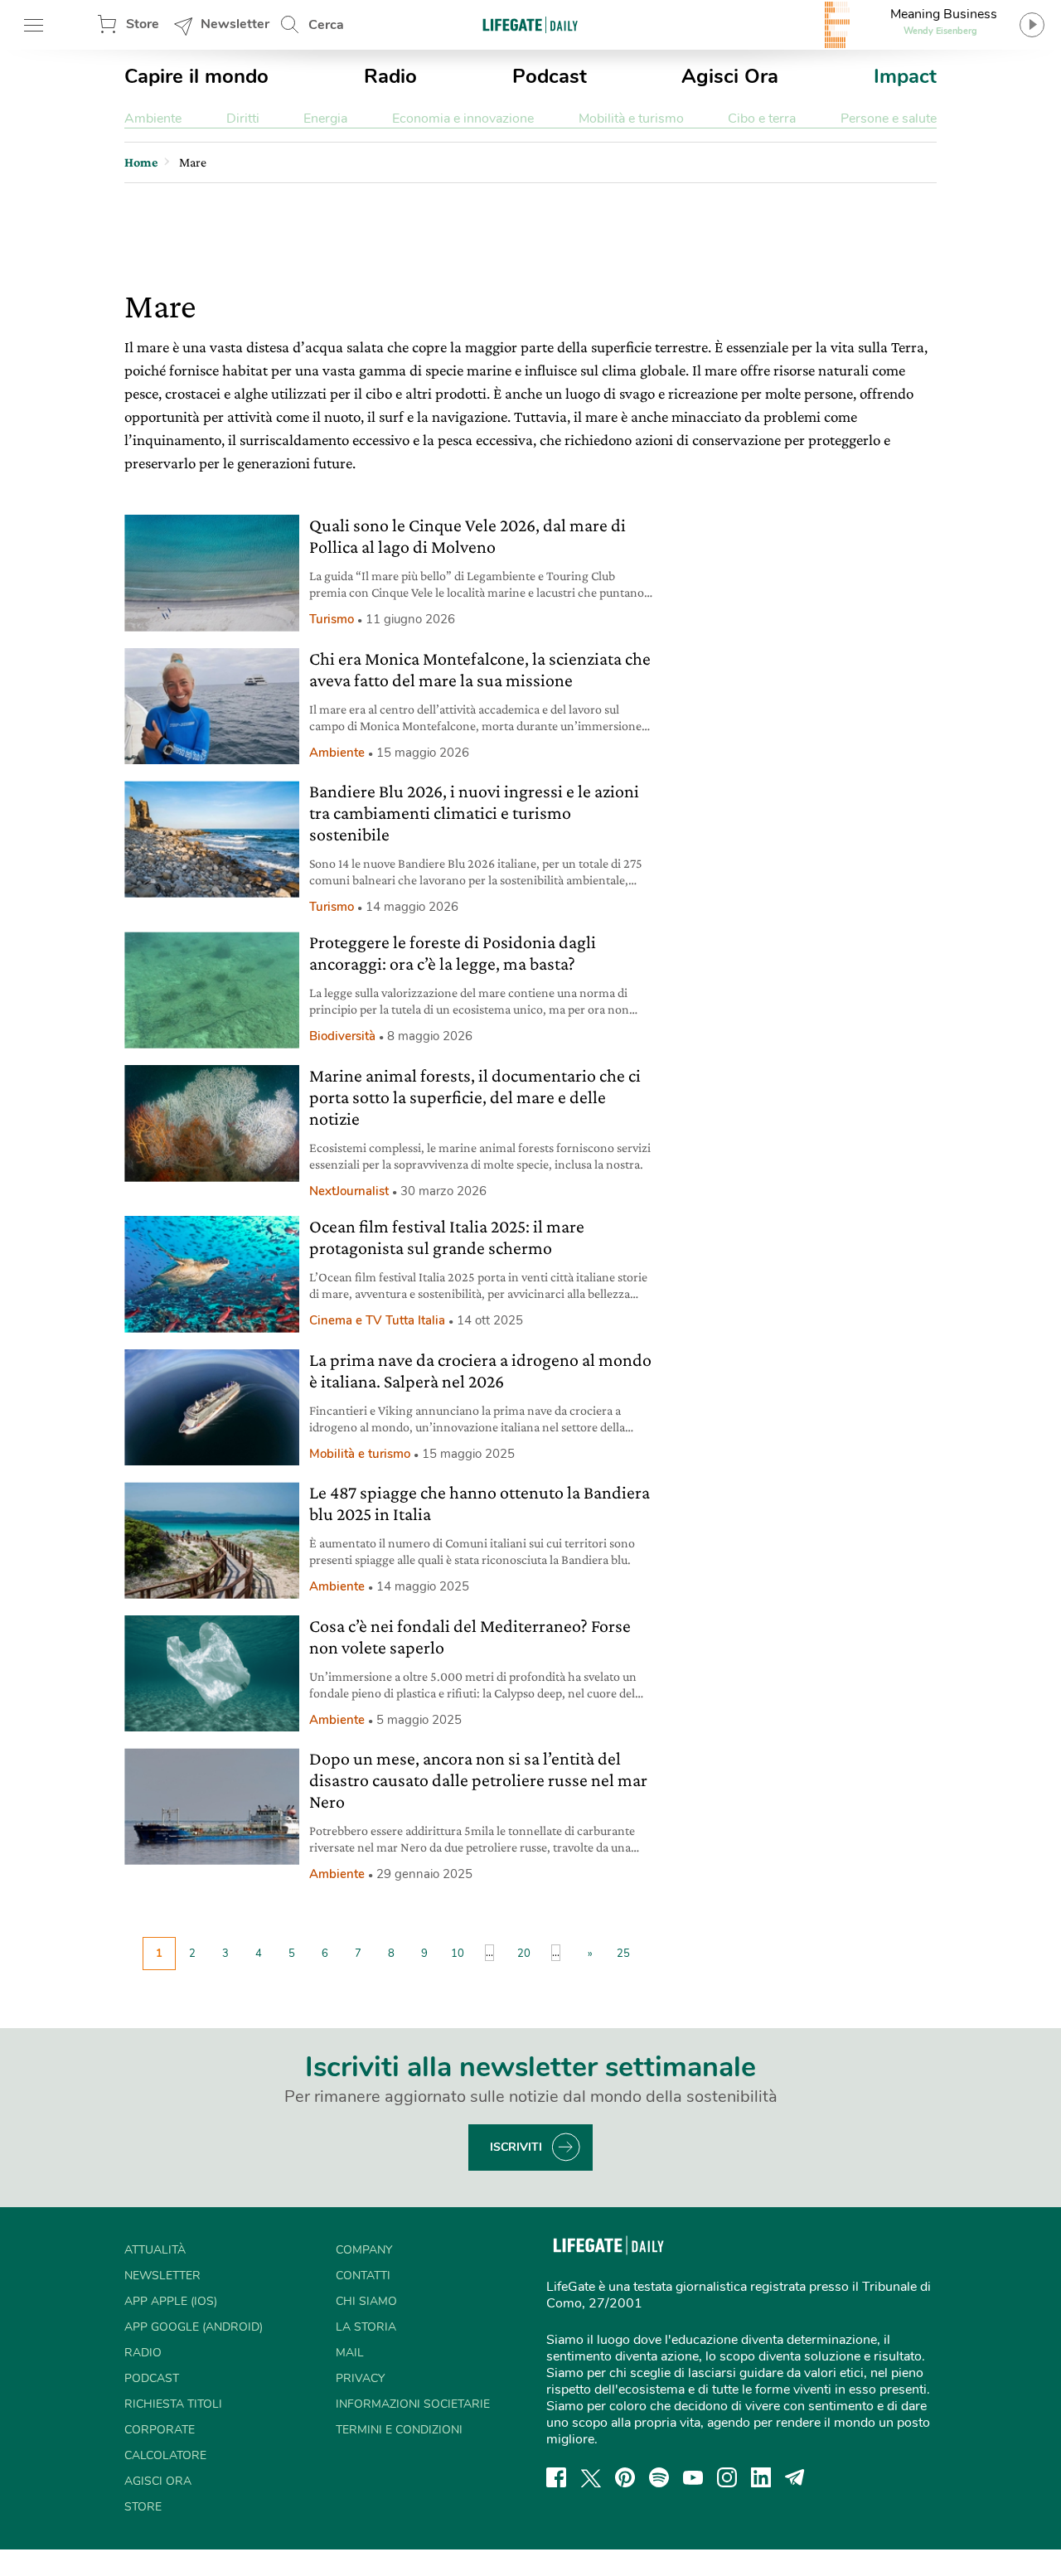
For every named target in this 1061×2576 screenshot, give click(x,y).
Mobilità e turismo (631, 119)
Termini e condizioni (399, 2430)
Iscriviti (516, 2147)
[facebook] (556, 2477)
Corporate (160, 2430)
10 (458, 1954)
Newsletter (235, 24)
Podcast (550, 76)
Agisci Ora (730, 76)
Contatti (363, 2276)
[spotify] (659, 2477)
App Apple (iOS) (171, 2301)
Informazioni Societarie (413, 2404)
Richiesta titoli (173, 2404)
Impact (905, 76)
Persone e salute (889, 119)
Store (143, 24)
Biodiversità (342, 1036)
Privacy (360, 2378)
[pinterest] (625, 2477)
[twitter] (591, 2477)
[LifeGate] (530, 24)
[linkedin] (761, 2477)
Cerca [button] (326, 25)
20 (524, 1954)
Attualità (155, 2250)
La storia (366, 2327)
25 (623, 1954)
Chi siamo (366, 2301)
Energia (325, 119)
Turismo (332, 619)
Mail (350, 2353)
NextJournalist (349, 1191)
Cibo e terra (762, 119)
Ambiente (153, 119)
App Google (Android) (194, 2327)
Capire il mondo (196, 76)
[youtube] (693, 2477)
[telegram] (795, 2477)
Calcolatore (165, 2455)
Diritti (243, 119)
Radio (390, 76)
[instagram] (727, 2477)
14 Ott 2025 (490, 1320)
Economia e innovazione (463, 119)
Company (364, 2250)
